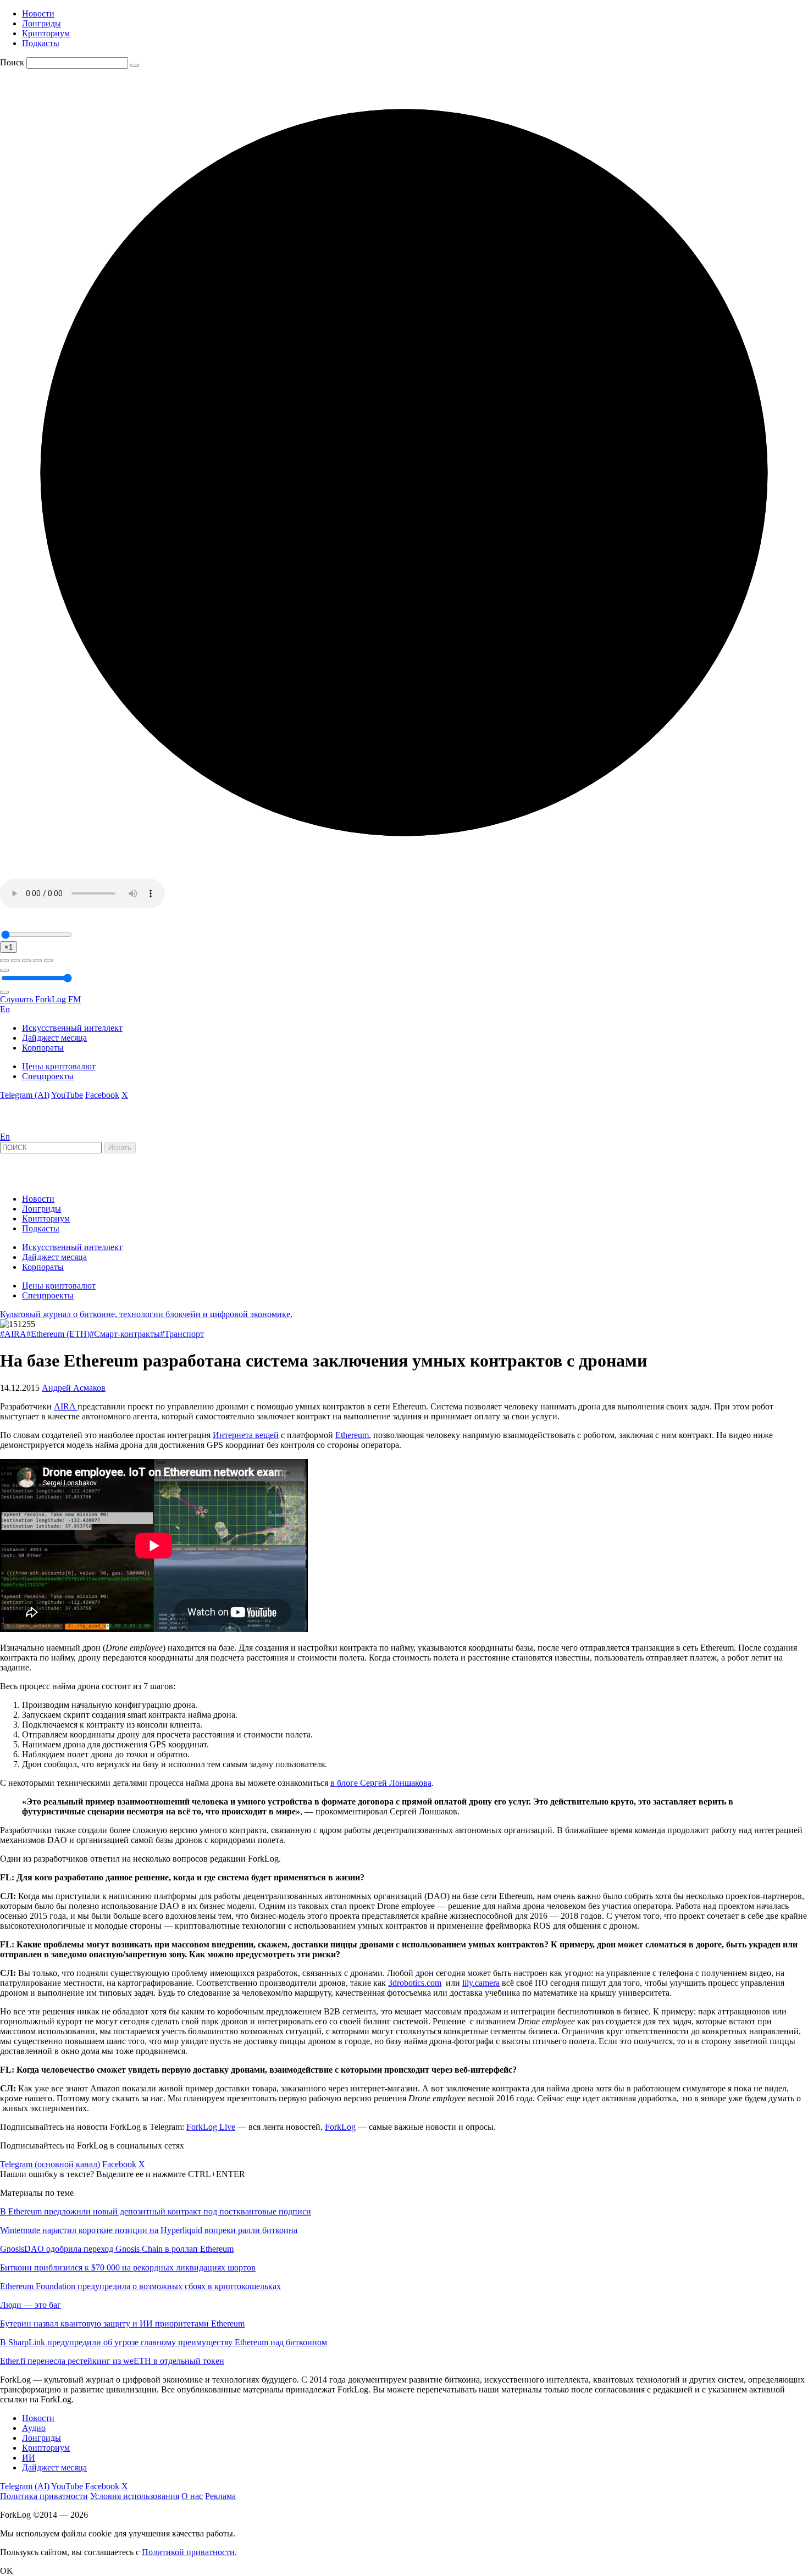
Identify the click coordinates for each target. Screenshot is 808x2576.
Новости (38, 13)
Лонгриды (41, 23)
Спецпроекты (48, 1076)
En (5, 1009)
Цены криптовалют (59, 1066)
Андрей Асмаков (74, 1388)
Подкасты (41, 43)
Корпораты (43, 1048)
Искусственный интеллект (72, 1028)
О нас (192, 2496)
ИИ (29, 2458)
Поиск (12, 62)
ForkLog (340, 2127)
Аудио (34, 2428)
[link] (30, 1127)
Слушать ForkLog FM (40, 999)
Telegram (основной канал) (50, 2164)
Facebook (102, 1095)
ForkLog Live (211, 2127)
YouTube (67, 1095)
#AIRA (13, 1334)
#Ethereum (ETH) (58, 1334)
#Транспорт (182, 1334)
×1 (9, 947)
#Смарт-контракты (125, 1334)
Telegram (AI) (25, 1095)
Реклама (220, 2496)
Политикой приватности (188, 2552)
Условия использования (135, 2496)
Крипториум (46, 33)
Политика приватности (44, 2496)
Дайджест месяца (54, 1038)
